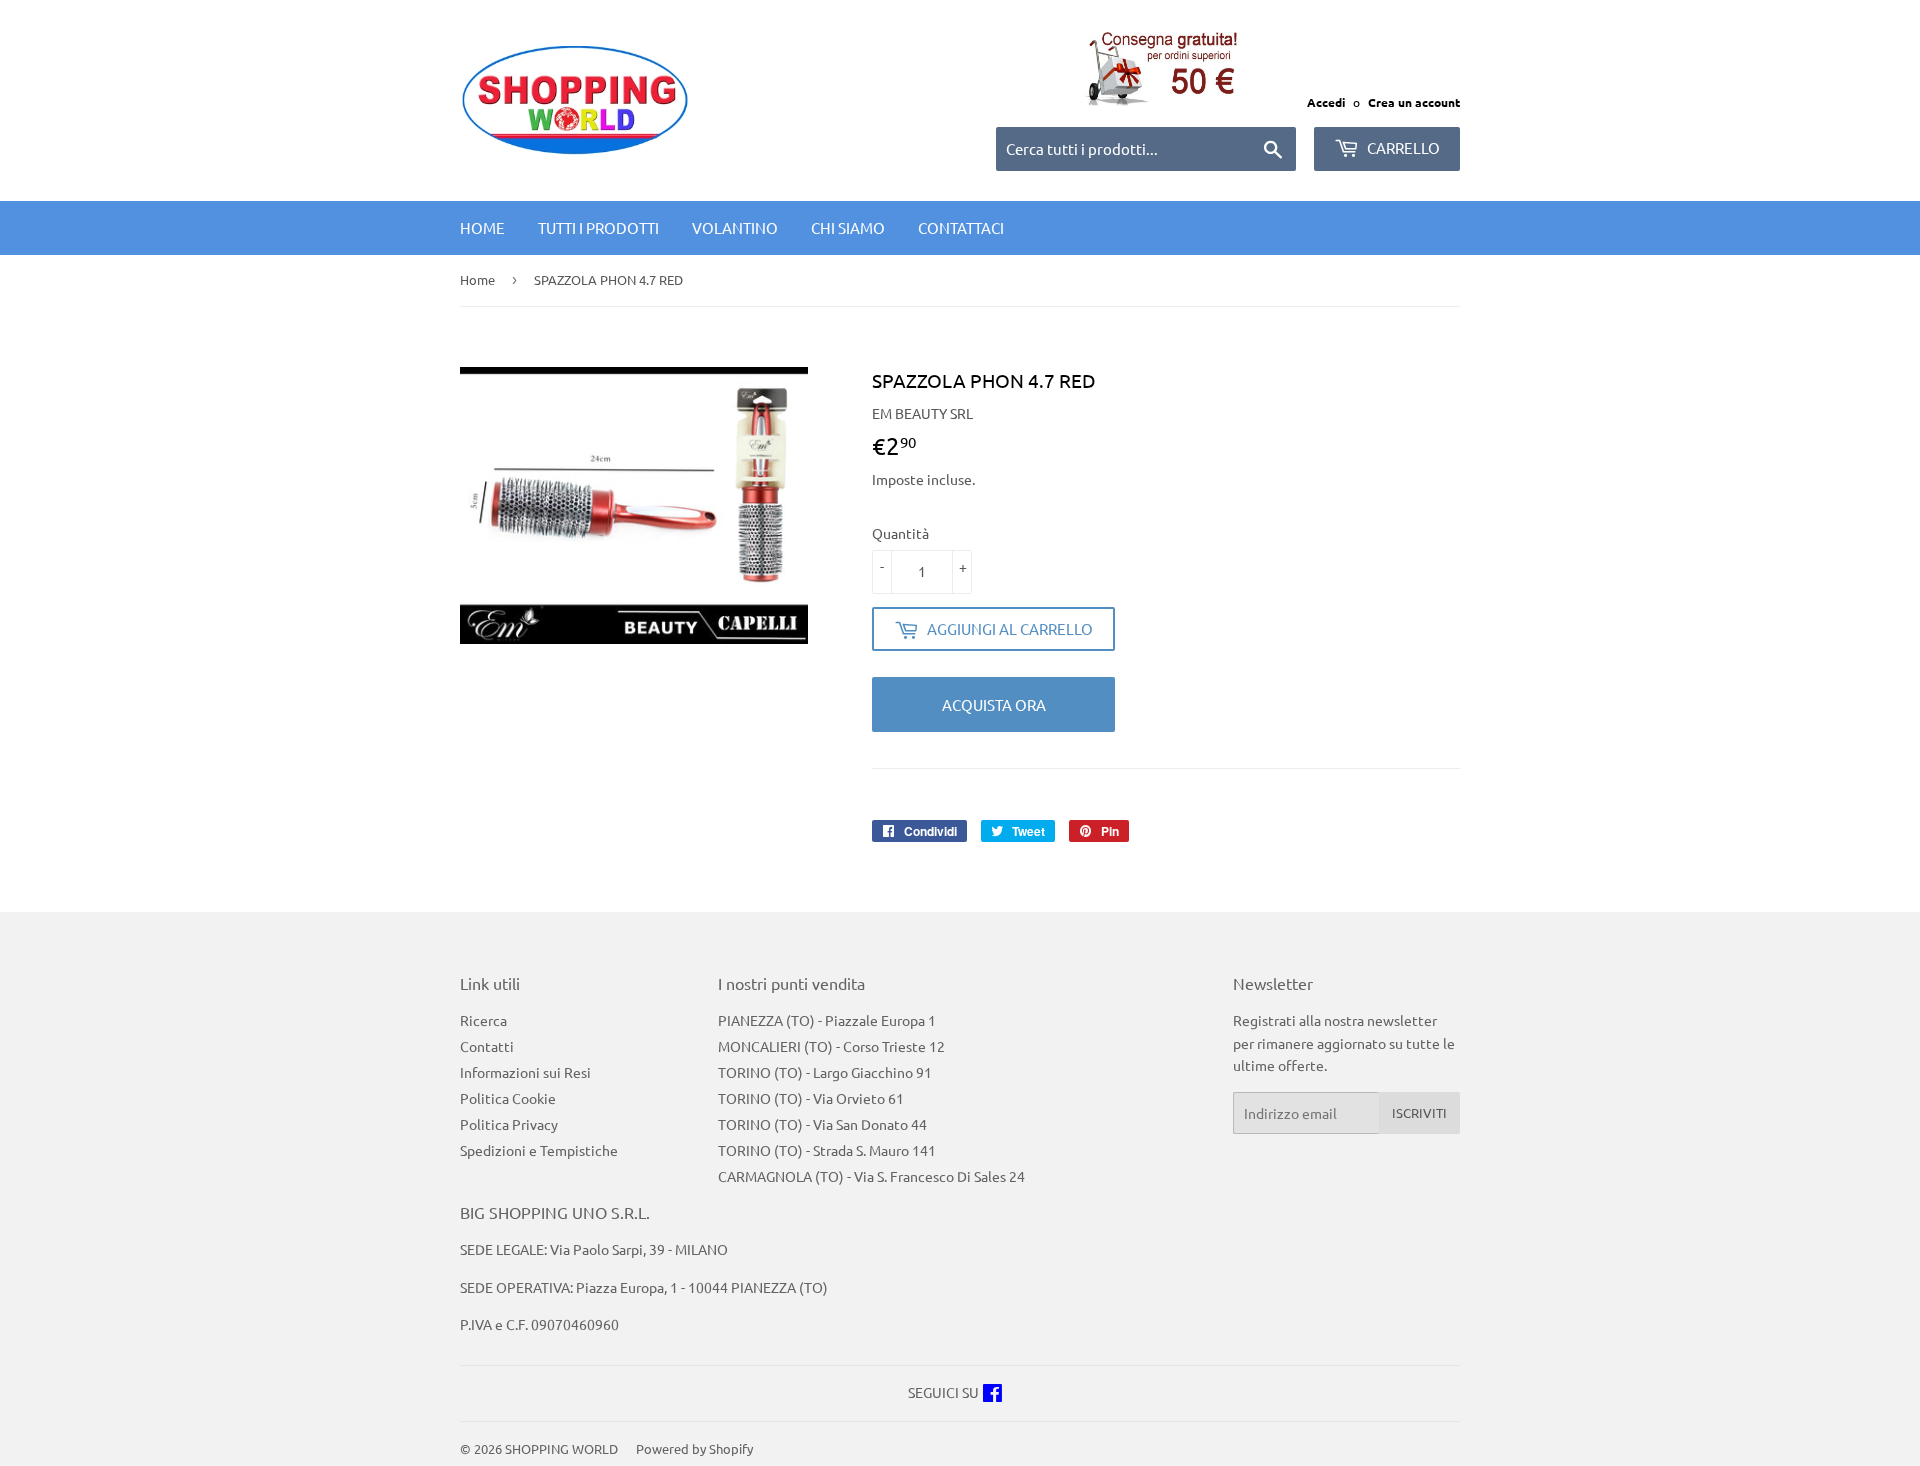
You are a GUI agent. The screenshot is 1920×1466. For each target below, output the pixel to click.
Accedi (1326, 102)
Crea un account (1414, 102)
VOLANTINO (735, 227)
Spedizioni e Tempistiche (539, 1150)
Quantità (900, 533)
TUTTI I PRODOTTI (598, 227)
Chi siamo (848, 227)
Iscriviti (1419, 1112)
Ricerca (483, 1020)
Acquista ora (994, 704)
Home (482, 227)
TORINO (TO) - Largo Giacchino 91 (825, 1072)
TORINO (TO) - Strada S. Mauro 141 (827, 1150)
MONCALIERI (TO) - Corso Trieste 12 (831, 1046)
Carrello (1402, 147)
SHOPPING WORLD (561, 1448)
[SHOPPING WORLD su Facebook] (992, 1395)
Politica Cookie (508, 1098)
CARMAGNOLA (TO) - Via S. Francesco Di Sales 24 (871, 1176)
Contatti (487, 1046)
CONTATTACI (961, 227)
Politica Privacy (509, 1124)
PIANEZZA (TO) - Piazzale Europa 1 (827, 1020)
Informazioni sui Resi (525, 1072)
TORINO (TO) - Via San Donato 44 (822, 1124)
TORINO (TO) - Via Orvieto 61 (811, 1098)
